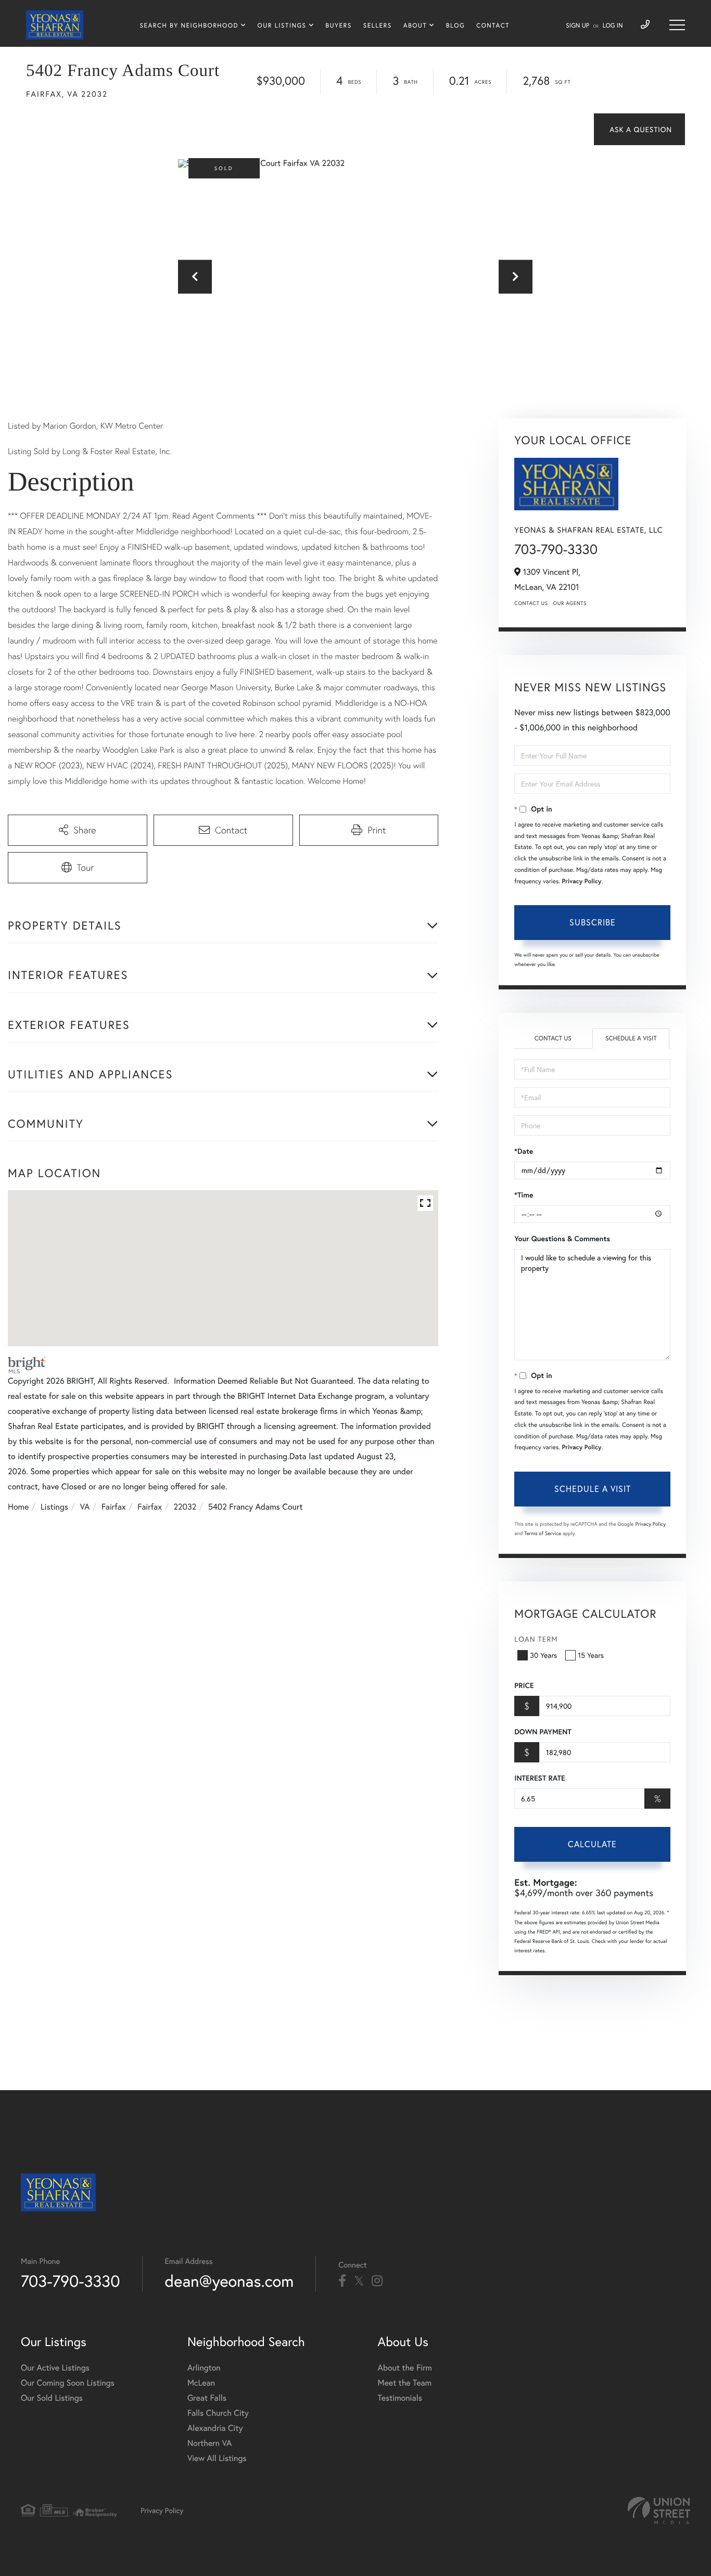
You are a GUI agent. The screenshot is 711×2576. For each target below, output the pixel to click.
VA (85, 1507)
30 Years (543, 1655)
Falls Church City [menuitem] (218, 2413)
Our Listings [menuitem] (282, 26)
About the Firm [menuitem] (405, 2368)
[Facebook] (342, 2281)
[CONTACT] (639, 129)
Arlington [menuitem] (204, 2368)
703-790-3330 (556, 549)
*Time (524, 1195)
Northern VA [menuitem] (210, 2443)
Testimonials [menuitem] (400, 2398)
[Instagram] (377, 2281)
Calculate (592, 1844)
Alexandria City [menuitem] (215, 2428)
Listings (54, 1507)
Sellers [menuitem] (378, 26)
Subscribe (593, 922)
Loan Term (536, 1639)
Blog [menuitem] (455, 26)
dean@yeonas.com (230, 2281)
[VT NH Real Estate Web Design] (659, 2510)
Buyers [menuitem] (338, 26)
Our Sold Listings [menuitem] (52, 2398)
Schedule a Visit (631, 1039)
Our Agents (570, 603)
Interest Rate (539, 1778)
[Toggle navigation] (677, 25)
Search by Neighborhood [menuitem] (189, 26)
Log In (613, 26)
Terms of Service (543, 1533)
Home (18, 1507)
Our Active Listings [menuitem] (55, 2368)
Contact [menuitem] (493, 26)
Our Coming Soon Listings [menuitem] (68, 2383)
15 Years (591, 1655)
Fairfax (114, 1507)
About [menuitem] (415, 26)
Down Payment (543, 1732)
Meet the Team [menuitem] (405, 2383)
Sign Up (577, 26)
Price (524, 1685)
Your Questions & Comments (562, 1239)
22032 (185, 1507)
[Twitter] (359, 2281)
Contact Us (531, 603)
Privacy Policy (582, 881)
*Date (524, 1151)
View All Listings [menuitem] (217, 2458)
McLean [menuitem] (201, 2383)
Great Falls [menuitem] (207, 2398)
